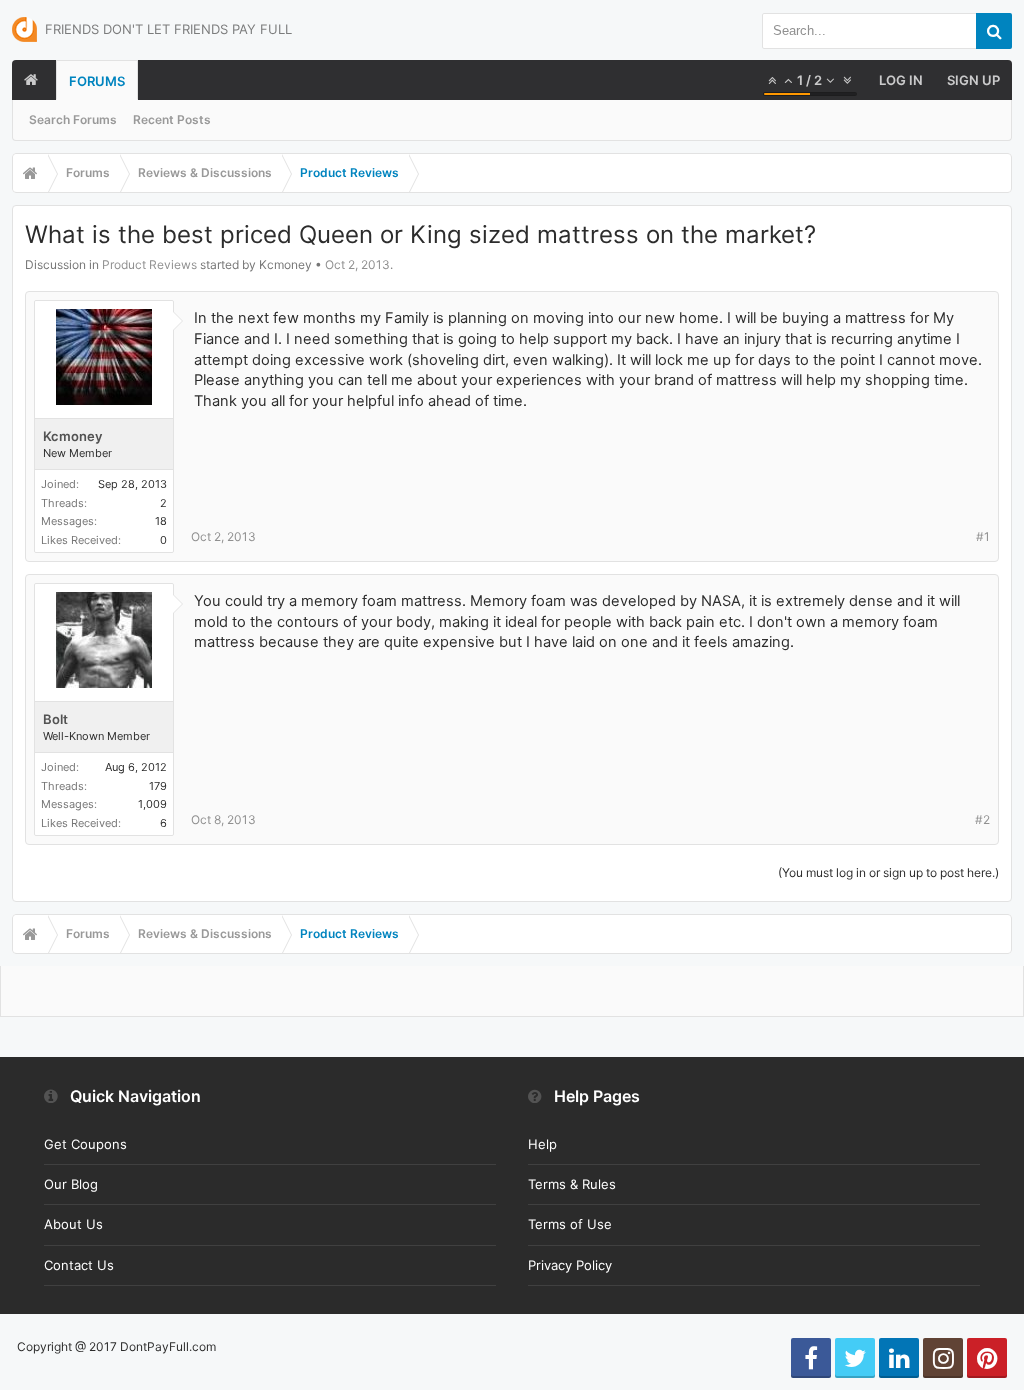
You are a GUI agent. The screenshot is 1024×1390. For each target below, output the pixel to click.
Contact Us (79, 1265)
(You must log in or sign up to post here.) (888, 872)
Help (542, 1144)
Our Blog (71, 1184)
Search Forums (73, 119)
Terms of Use (570, 1224)
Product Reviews (149, 264)
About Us (73, 1224)
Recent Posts (172, 119)
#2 (982, 819)
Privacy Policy (570, 1265)
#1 (983, 536)
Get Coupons (85, 1144)
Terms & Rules (572, 1184)
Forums (97, 81)
